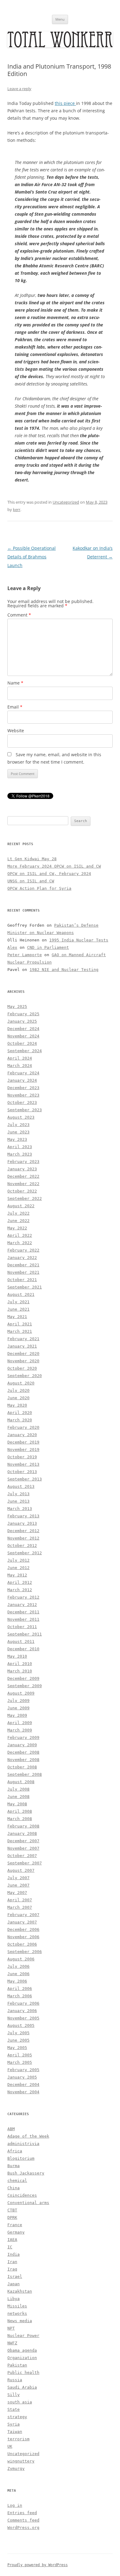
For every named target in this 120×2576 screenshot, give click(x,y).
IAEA (12, 2240)
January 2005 (22, 2077)
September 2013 (25, 1479)
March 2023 (20, 1154)
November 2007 (23, 1848)
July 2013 (18, 1494)
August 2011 (21, 1641)
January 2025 (22, 1021)
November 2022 (23, 1184)
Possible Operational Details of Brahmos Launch (32, 557)
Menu (60, 19)
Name (15, 683)
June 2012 (18, 1568)
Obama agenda (22, 2350)
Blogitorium (21, 2158)
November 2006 (23, 1937)
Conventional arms (28, 2203)
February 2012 (23, 1597)
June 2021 (18, 1309)
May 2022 (17, 1228)
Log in (15, 2505)
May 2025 (17, 1006)
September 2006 (25, 1952)
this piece (65, 103)
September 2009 (25, 1686)
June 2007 (18, 1885)
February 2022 (23, 1250)
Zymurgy (16, 2468)
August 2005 (21, 2025)
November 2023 (23, 1095)
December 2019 (23, 1442)
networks (17, 2313)
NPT (11, 2328)
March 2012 (20, 1590)
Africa (15, 2151)
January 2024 (22, 1080)
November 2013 (23, 1464)
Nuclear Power (23, 2336)
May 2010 (17, 1656)
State (14, 2409)
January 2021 (22, 1346)
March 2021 (20, 1331)
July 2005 (18, 2033)
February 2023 (23, 1162)
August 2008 (21, 1782)
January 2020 (22, 1435)
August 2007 (21, 1870)
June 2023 (18, 1132)
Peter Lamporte (25, 955)
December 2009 (23, 1678)
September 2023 (25, 1110)
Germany (16, 2232)
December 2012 (23, 1531)
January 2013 (22, 1523)
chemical (17, 2181)
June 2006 (18, 1974)
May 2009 (17, 1715)
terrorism (18, 2439)
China (14, 2188)
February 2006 (23, 2003)
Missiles (17, 2306)
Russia (15, 2380)
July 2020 (18, 1390)
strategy (17, 2417)
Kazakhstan (20, 2291)
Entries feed (22, 2513)
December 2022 (23, 1176)
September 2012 (25, 1553)
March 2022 (20, 1243)
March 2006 (20, 1996)
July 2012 (18, 1560)
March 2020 (20, 1420)
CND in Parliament (48, 947)
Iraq (12, 2269)
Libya (14, 2299)
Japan (14, 2284)
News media (20, 2321)
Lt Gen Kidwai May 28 (32, 859)
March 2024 (20, 1066)
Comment (19, 615)
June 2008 (18, 1797)
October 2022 (22, 1191)
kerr (17, 509)
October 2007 (22, 1856)
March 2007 (20, 1907)
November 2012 (23, 1538)
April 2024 (20, 1058)
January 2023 (22, 1169)
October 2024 (22, 1043)
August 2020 (21, 1383)
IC (10, 2247)
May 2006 (17, 1981)
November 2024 (23, 1036)
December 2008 (23, 1752)
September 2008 (25, 1774)
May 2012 (17, 1575)
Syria (14, 2424)
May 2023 (17, 1139)
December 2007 (23, 1841)
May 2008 (17, 1804)
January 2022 (22, 1258)
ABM (11, 2129)
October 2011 (22, 1627)
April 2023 (20, 1147)
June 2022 (18, 1221)
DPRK (12, 2217)
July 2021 (18, 1302)
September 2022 (25, 1198)
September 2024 (25, 1051)
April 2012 (20, 1582)
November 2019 (23, 1450)
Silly (14, 2395)
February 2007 (23, 1915)
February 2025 (23, 1014)
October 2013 (22, 1472)
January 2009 (22, 1745)
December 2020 (23, 1354)
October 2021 (22, 1280)
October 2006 (22, 1944)
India (14, 2254)
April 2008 (20, 1811)
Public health (23, 2372)
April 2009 (20, 1723)
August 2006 (21, 1959)
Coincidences (22, 2195)
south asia (20, 2402)
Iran (12, 2262)
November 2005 (23, 2018)
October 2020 (22, 1368)
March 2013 (20, 1509)
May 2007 (17, 1893)
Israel (15, 2276)
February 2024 (23, 1073)
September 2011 (25, 1634)
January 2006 (22, 2011)
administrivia (23, 2144)
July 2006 (18, 1966)
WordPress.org (23, 2528)
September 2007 (25, 1863)
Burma (14, 2166)
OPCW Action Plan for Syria (39, 888)
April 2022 (20, 1235)
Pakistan (17, 2365)
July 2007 (18, 1878)
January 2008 (22, 1833)
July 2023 (18, 1125)
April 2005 (20, 2055)
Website (16, 731)
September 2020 (25, 1376)
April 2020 (20, 1413)
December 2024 (23, 1029)
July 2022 (18, 1213)
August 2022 (21, 1206)
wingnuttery (21, 2461)
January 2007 (22, 1922)
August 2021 (21, 1294)
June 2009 (18, 1708)
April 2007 (20, 1900)
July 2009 (18, 1701)
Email (15, 707)
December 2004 (23, 2085)
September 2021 (25, 1287)
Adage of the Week (28, 2136)
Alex (12, 947)
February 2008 (23, 1826)
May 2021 (17, 1317)
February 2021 (23, 1339)
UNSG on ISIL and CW (31, 881)
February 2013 (23, 1516)
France (15, 2225)
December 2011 (23, 1612)
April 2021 (20, 1324)
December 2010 (23, 1649)
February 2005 (23, 2070)
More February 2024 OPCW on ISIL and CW (54, 866)
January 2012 (22, 1605)
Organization (22, 2358)
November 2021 (23, 1272)
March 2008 (20, 1819)
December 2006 (23, 1929)
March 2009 (20, 1730)
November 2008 (23, 1760)
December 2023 (23, 1088)
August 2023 (21, 1117)
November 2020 (23, 1361)
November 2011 (23, 1619)
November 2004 (23, 2092)
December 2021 (23, 1265)
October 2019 (22, 1457)
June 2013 (18, 1501)
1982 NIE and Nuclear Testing (64, 970)
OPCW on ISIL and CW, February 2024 (49, 874)
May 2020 (17, 1405)
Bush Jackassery (26, 2173)
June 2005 (18, 2040)
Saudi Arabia (22, 2387)
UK (10, 2446)
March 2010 (20, 1671)
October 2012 (22, 1546)
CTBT (12, 2210)
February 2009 (23, 1737)
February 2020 (23, 1427)
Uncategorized (66, 502)
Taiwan (15, 2432)
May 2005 (17, 2048)
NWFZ (12, 2343)
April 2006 (20, 1989)
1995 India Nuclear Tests (79, 940)
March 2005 (20, 2062)
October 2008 (22, 1767)
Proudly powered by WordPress (38, 2565)
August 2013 (21, 1486)
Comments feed (23, 2520)
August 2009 (21, 1693)
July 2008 (18, 1789)
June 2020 (18, 1398)
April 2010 (20, 1664)
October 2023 (22, 1102)
